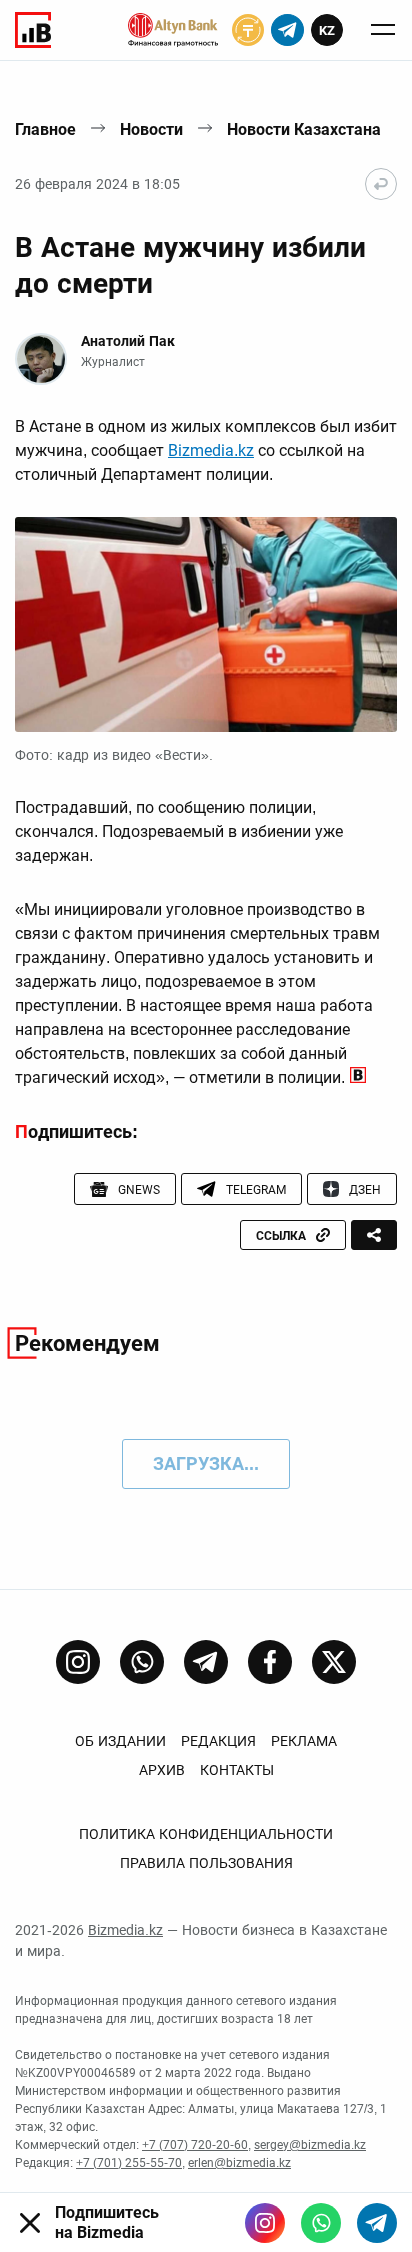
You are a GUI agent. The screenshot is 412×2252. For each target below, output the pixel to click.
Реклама (304, 1741)
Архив (162, 1770)
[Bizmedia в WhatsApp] (321, 2223)
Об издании (120, 1741)
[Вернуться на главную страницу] (381, 184)
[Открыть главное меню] (383, 30)
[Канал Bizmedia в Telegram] (206, 1662)
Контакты (237, 1770)
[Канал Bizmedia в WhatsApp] (142, 1662)
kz (327, 30)
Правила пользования (206, 1863)
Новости (151, 129)
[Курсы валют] (248, 30)
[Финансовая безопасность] (173, 30)
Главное (45, 129)
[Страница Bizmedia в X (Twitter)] (334, 1662)
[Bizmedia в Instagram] (265, 2223)
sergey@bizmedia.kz (310, 2145)
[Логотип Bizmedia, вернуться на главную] (33, 30)
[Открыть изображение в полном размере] (206, 624)
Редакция (218, 1741)
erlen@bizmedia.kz (239, 2163)
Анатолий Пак (128, 341)
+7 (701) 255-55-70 (129, 2163)
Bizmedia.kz (211, 450)
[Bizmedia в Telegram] (377, 2223)
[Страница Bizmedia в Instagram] (78, 1662)
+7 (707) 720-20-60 (195, 2145)
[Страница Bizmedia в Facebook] (270, 1662)
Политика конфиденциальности (206, 1834)
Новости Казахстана (304, 129)
